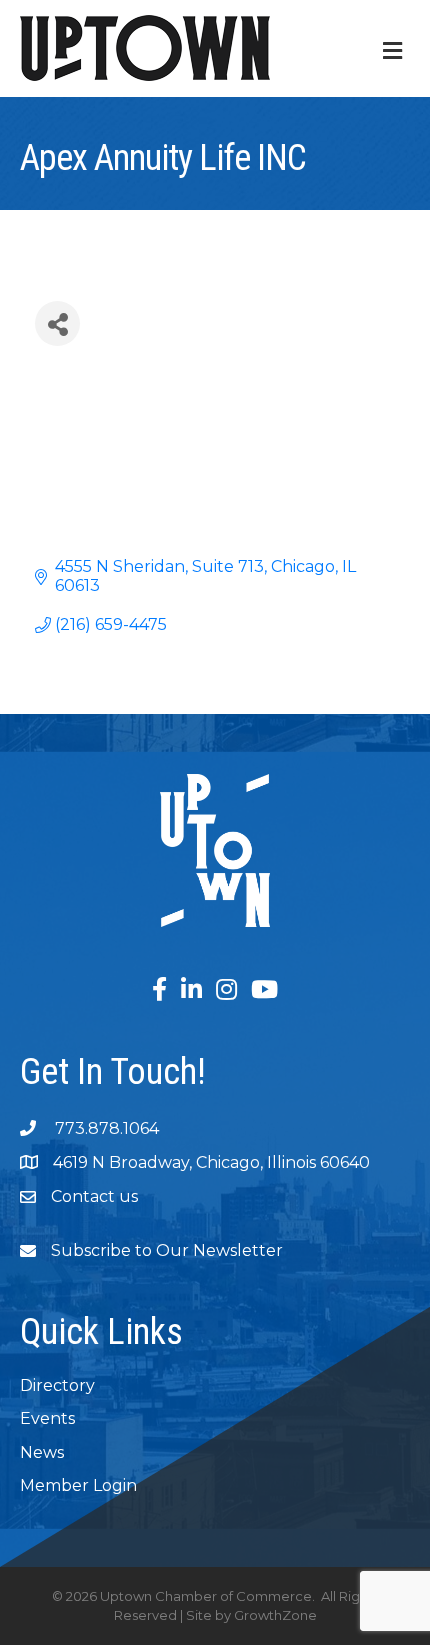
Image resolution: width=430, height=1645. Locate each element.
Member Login (78, 1485)
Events (47, 1418)
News (42, 1452)
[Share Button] (57, 323)
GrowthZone (275, 1615)
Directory (57, 1385)
